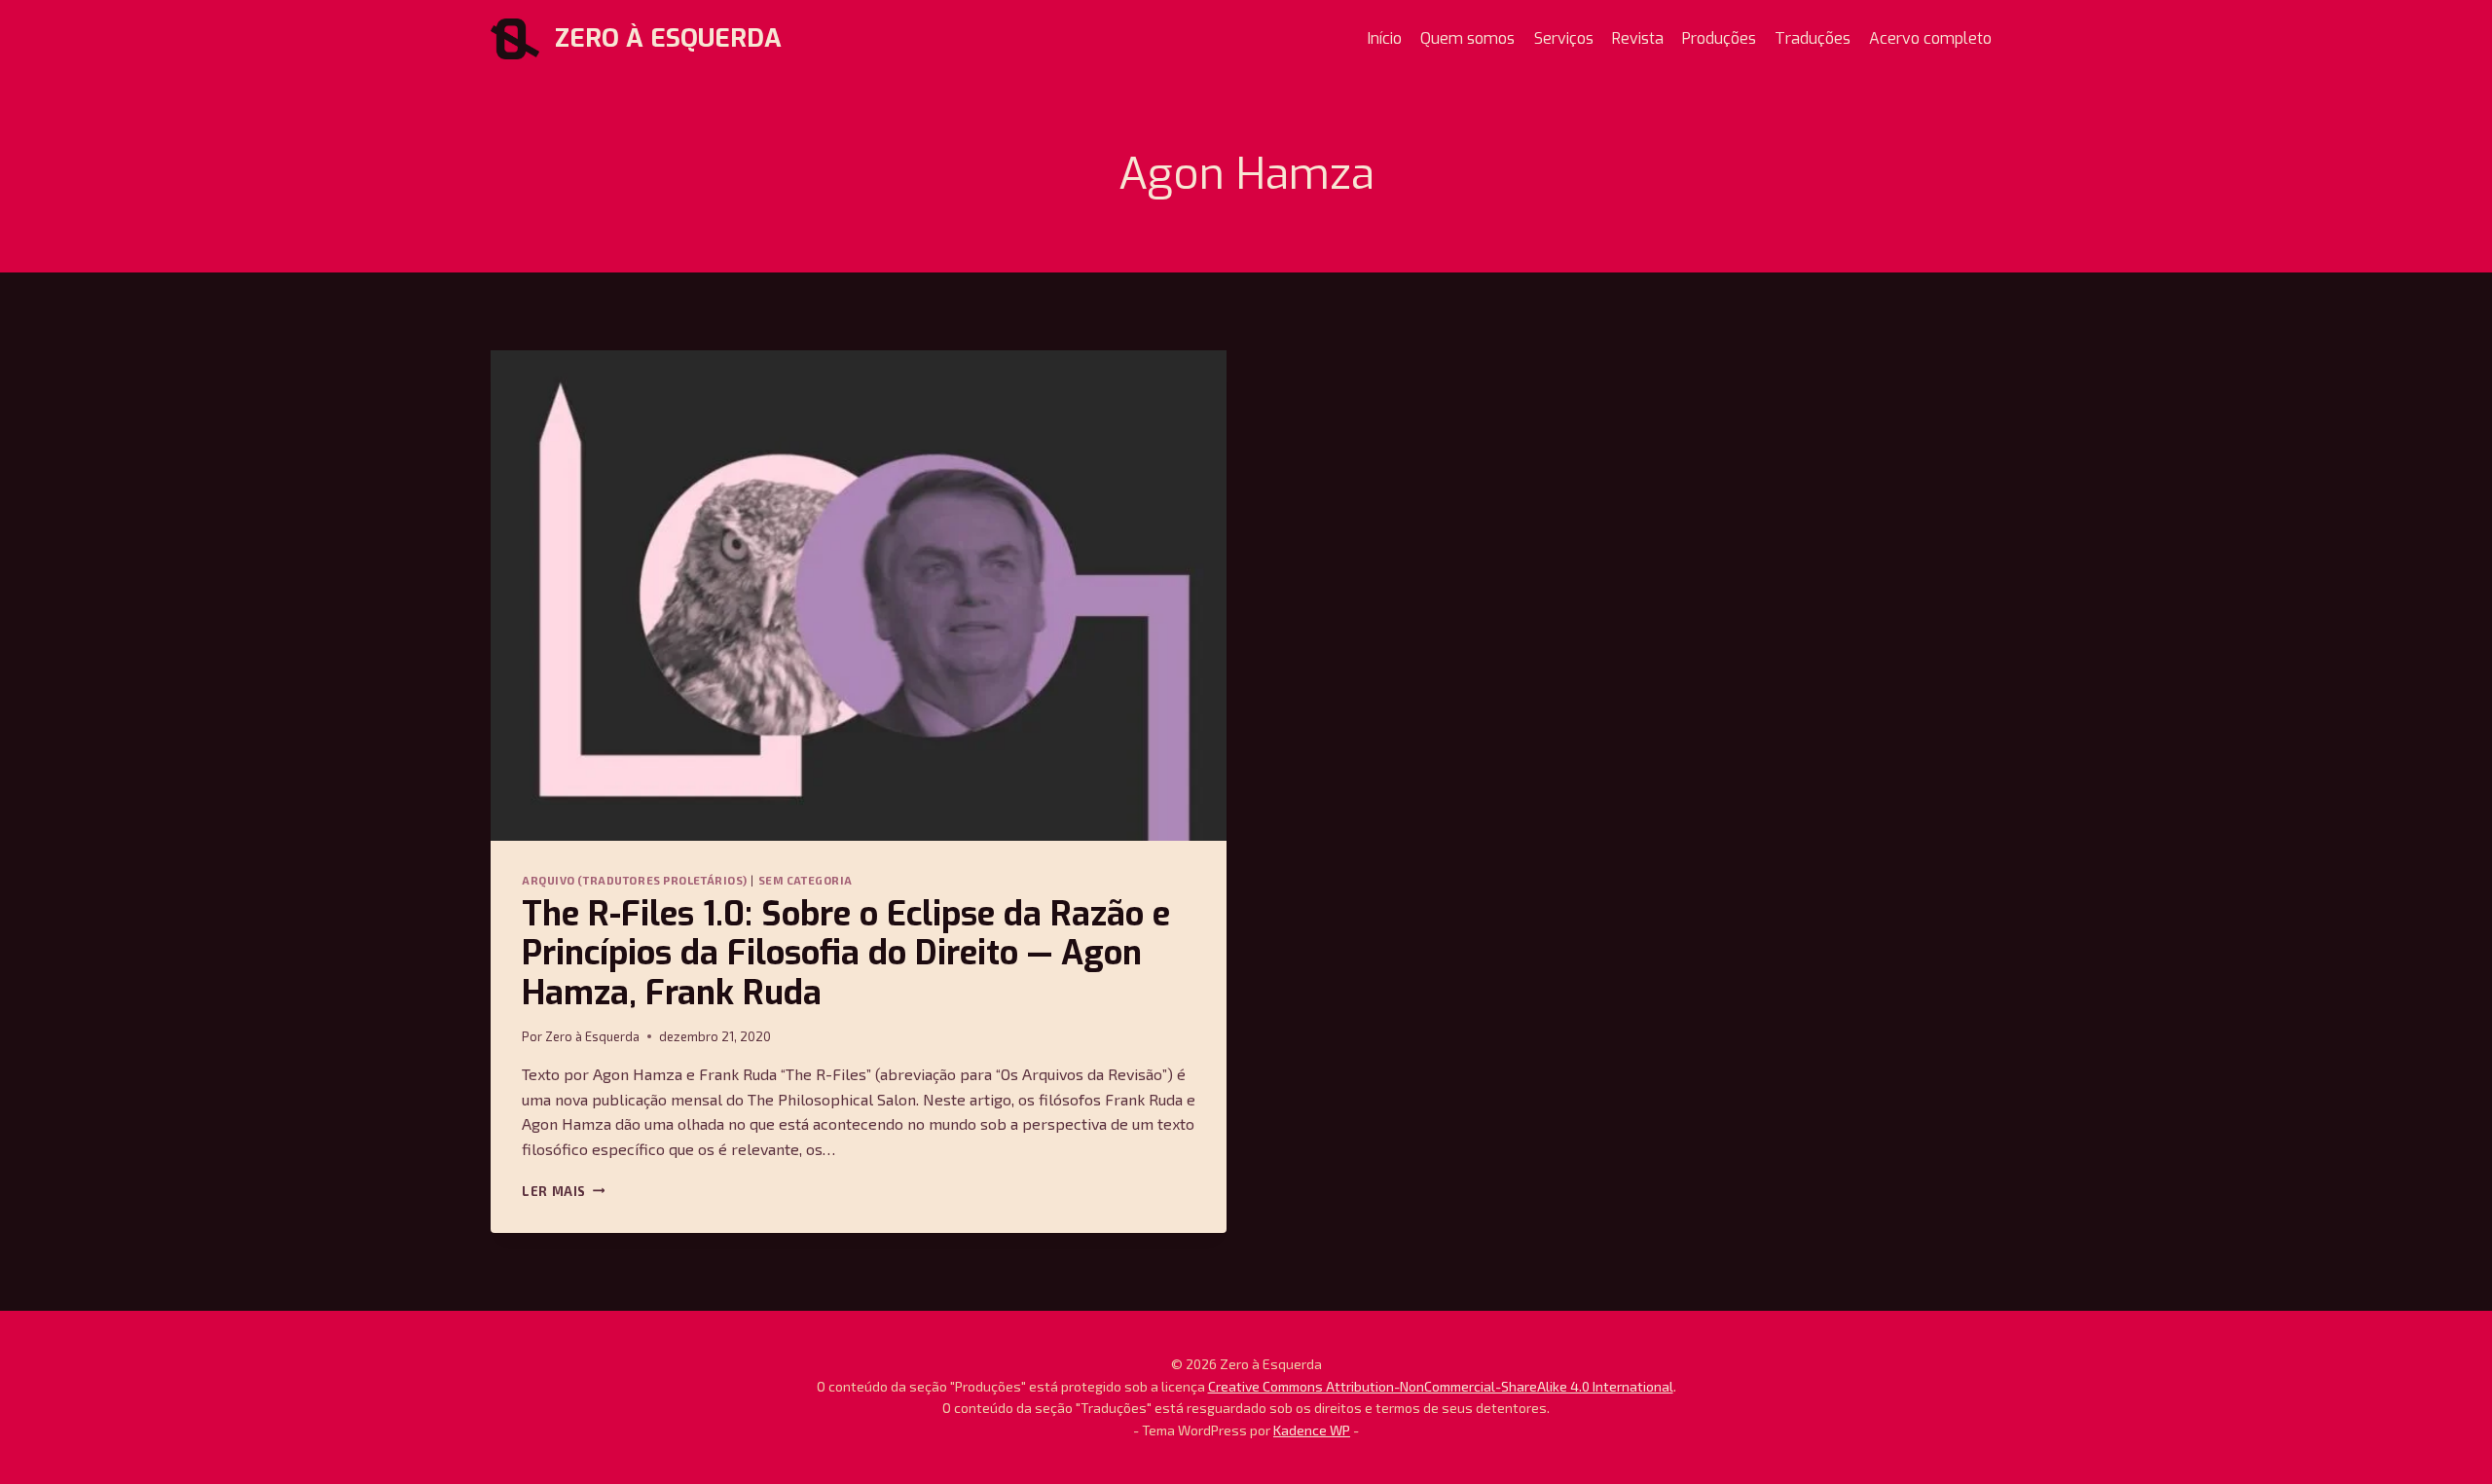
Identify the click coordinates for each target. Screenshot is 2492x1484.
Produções (1719, 38)
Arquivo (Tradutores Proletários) (635, 880)
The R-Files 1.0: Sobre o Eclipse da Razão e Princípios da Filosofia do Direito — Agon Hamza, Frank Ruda (846, 954)
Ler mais (563, 1191)
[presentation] (859, 596)
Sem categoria (806, 880)
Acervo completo (1930, 38)
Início (1385, 38)
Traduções (1813, 38)
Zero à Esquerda (592, 1036)
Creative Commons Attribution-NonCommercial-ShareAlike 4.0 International (1441, 1386)
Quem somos (1467, 38)
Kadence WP (1312, 1430)
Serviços (1564, 38)
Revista (1638, 38)
